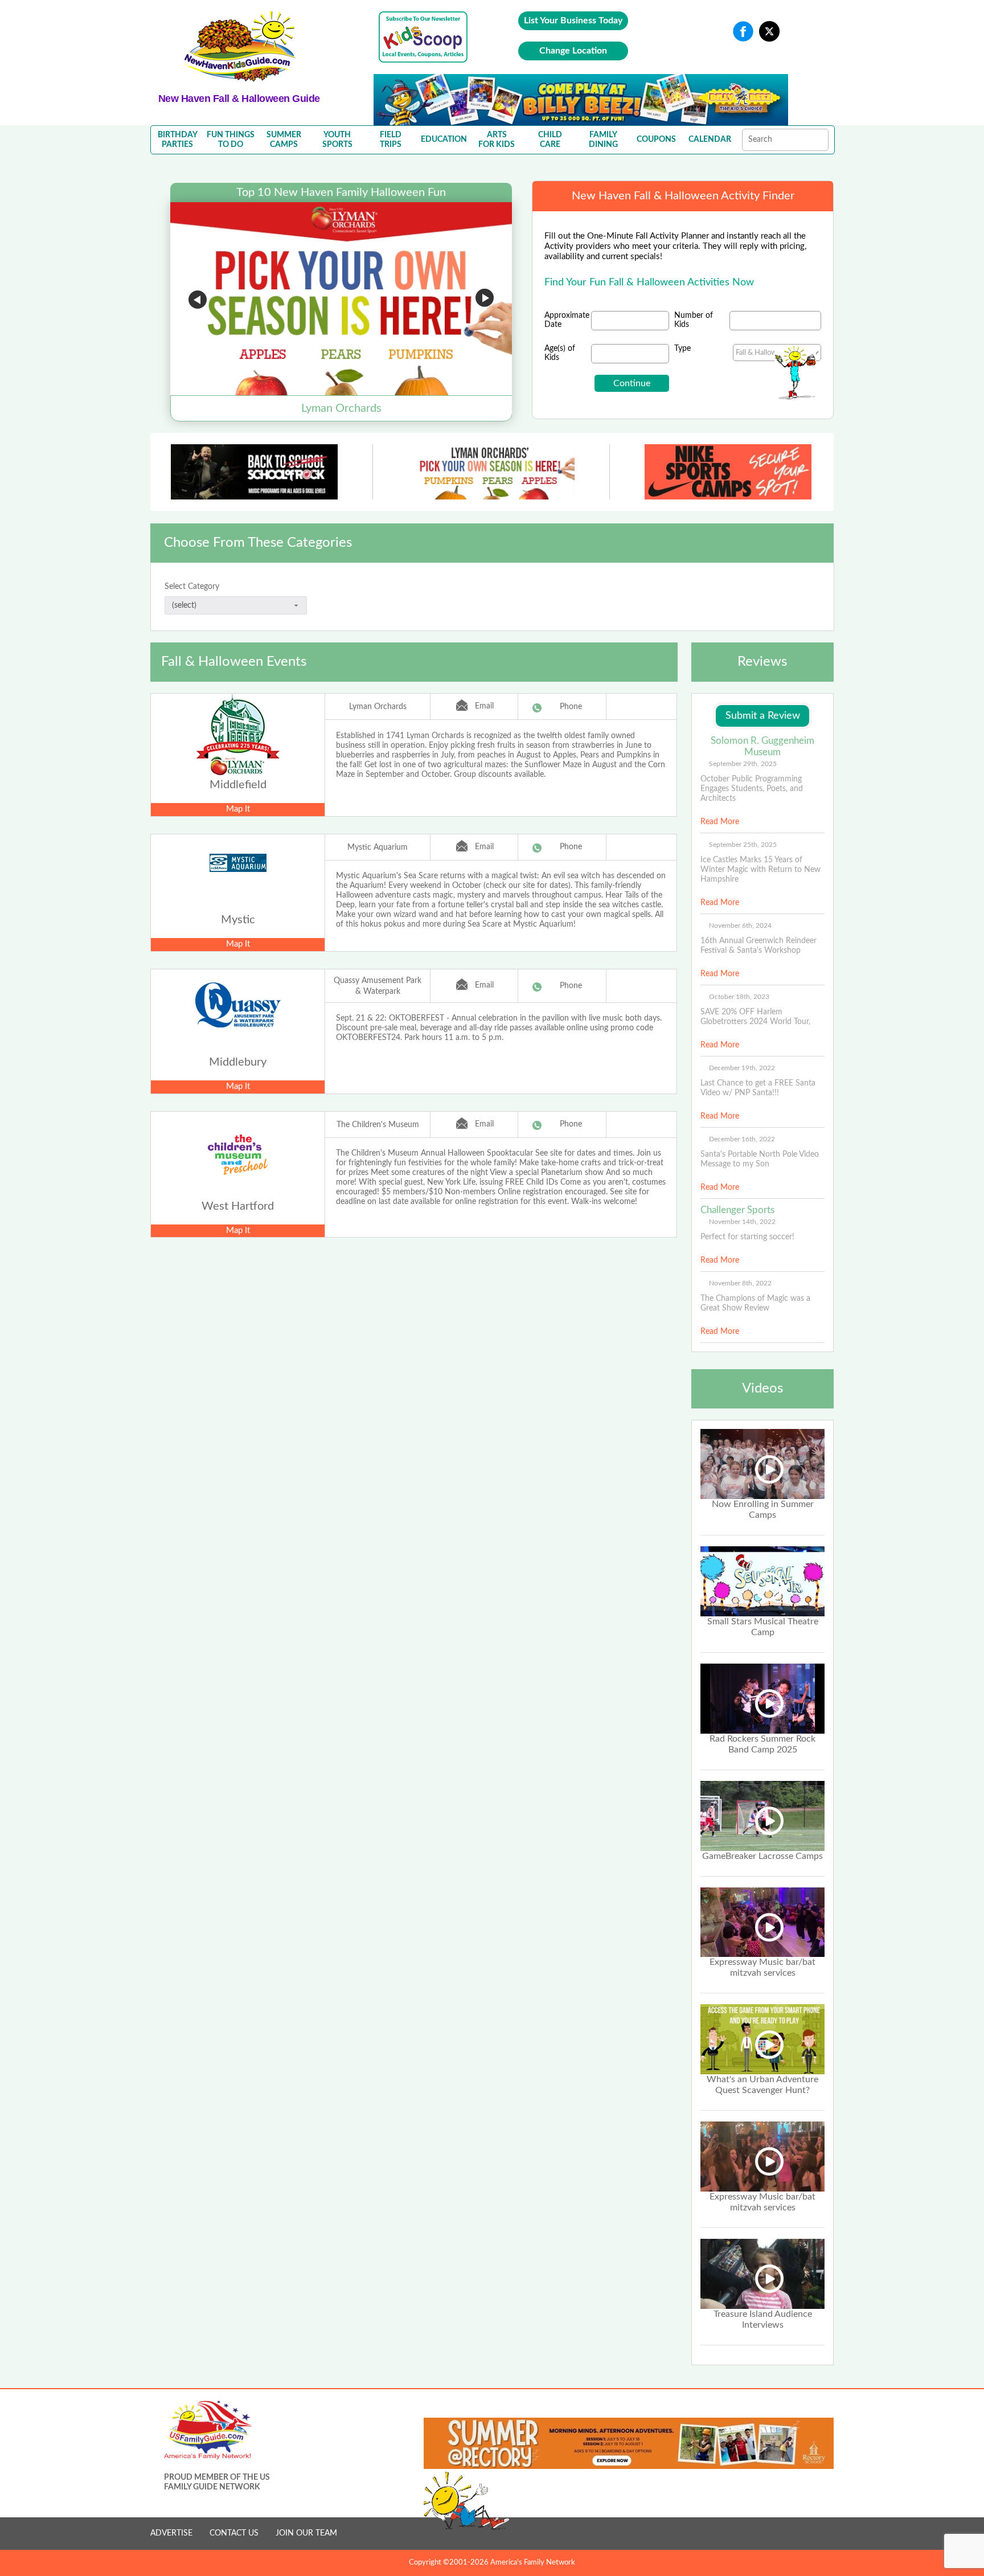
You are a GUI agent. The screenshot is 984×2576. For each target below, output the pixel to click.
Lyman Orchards (378, 707)
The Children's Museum (378, 1125)
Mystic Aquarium (378, 847)
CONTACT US (234, 2533)
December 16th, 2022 (742, 1139)
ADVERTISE (171, 2533)
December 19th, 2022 (742, 1068)
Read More (720, 822)
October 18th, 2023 (739, 997)
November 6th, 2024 (740, 925)
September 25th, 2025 (743, 845)
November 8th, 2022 (740, 1283)
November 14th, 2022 (742, 1222)
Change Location (573, 51)
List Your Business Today (573, 21)
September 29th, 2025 (743, 764)
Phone (571, 707)
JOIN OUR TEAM (306, 2533)
